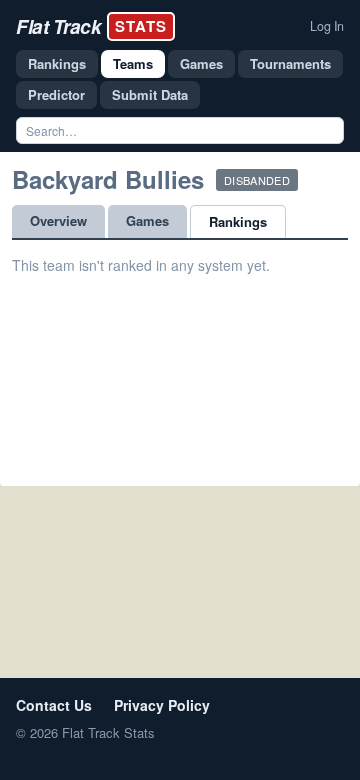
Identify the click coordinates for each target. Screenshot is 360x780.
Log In (327, 26)
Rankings (57, 63)
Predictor (56, 94)
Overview (58, 220)
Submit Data (150, 94)
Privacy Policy (162, 705)
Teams (133, 63)
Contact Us (54, 705)
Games (201, 63)
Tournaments (290, 63)
